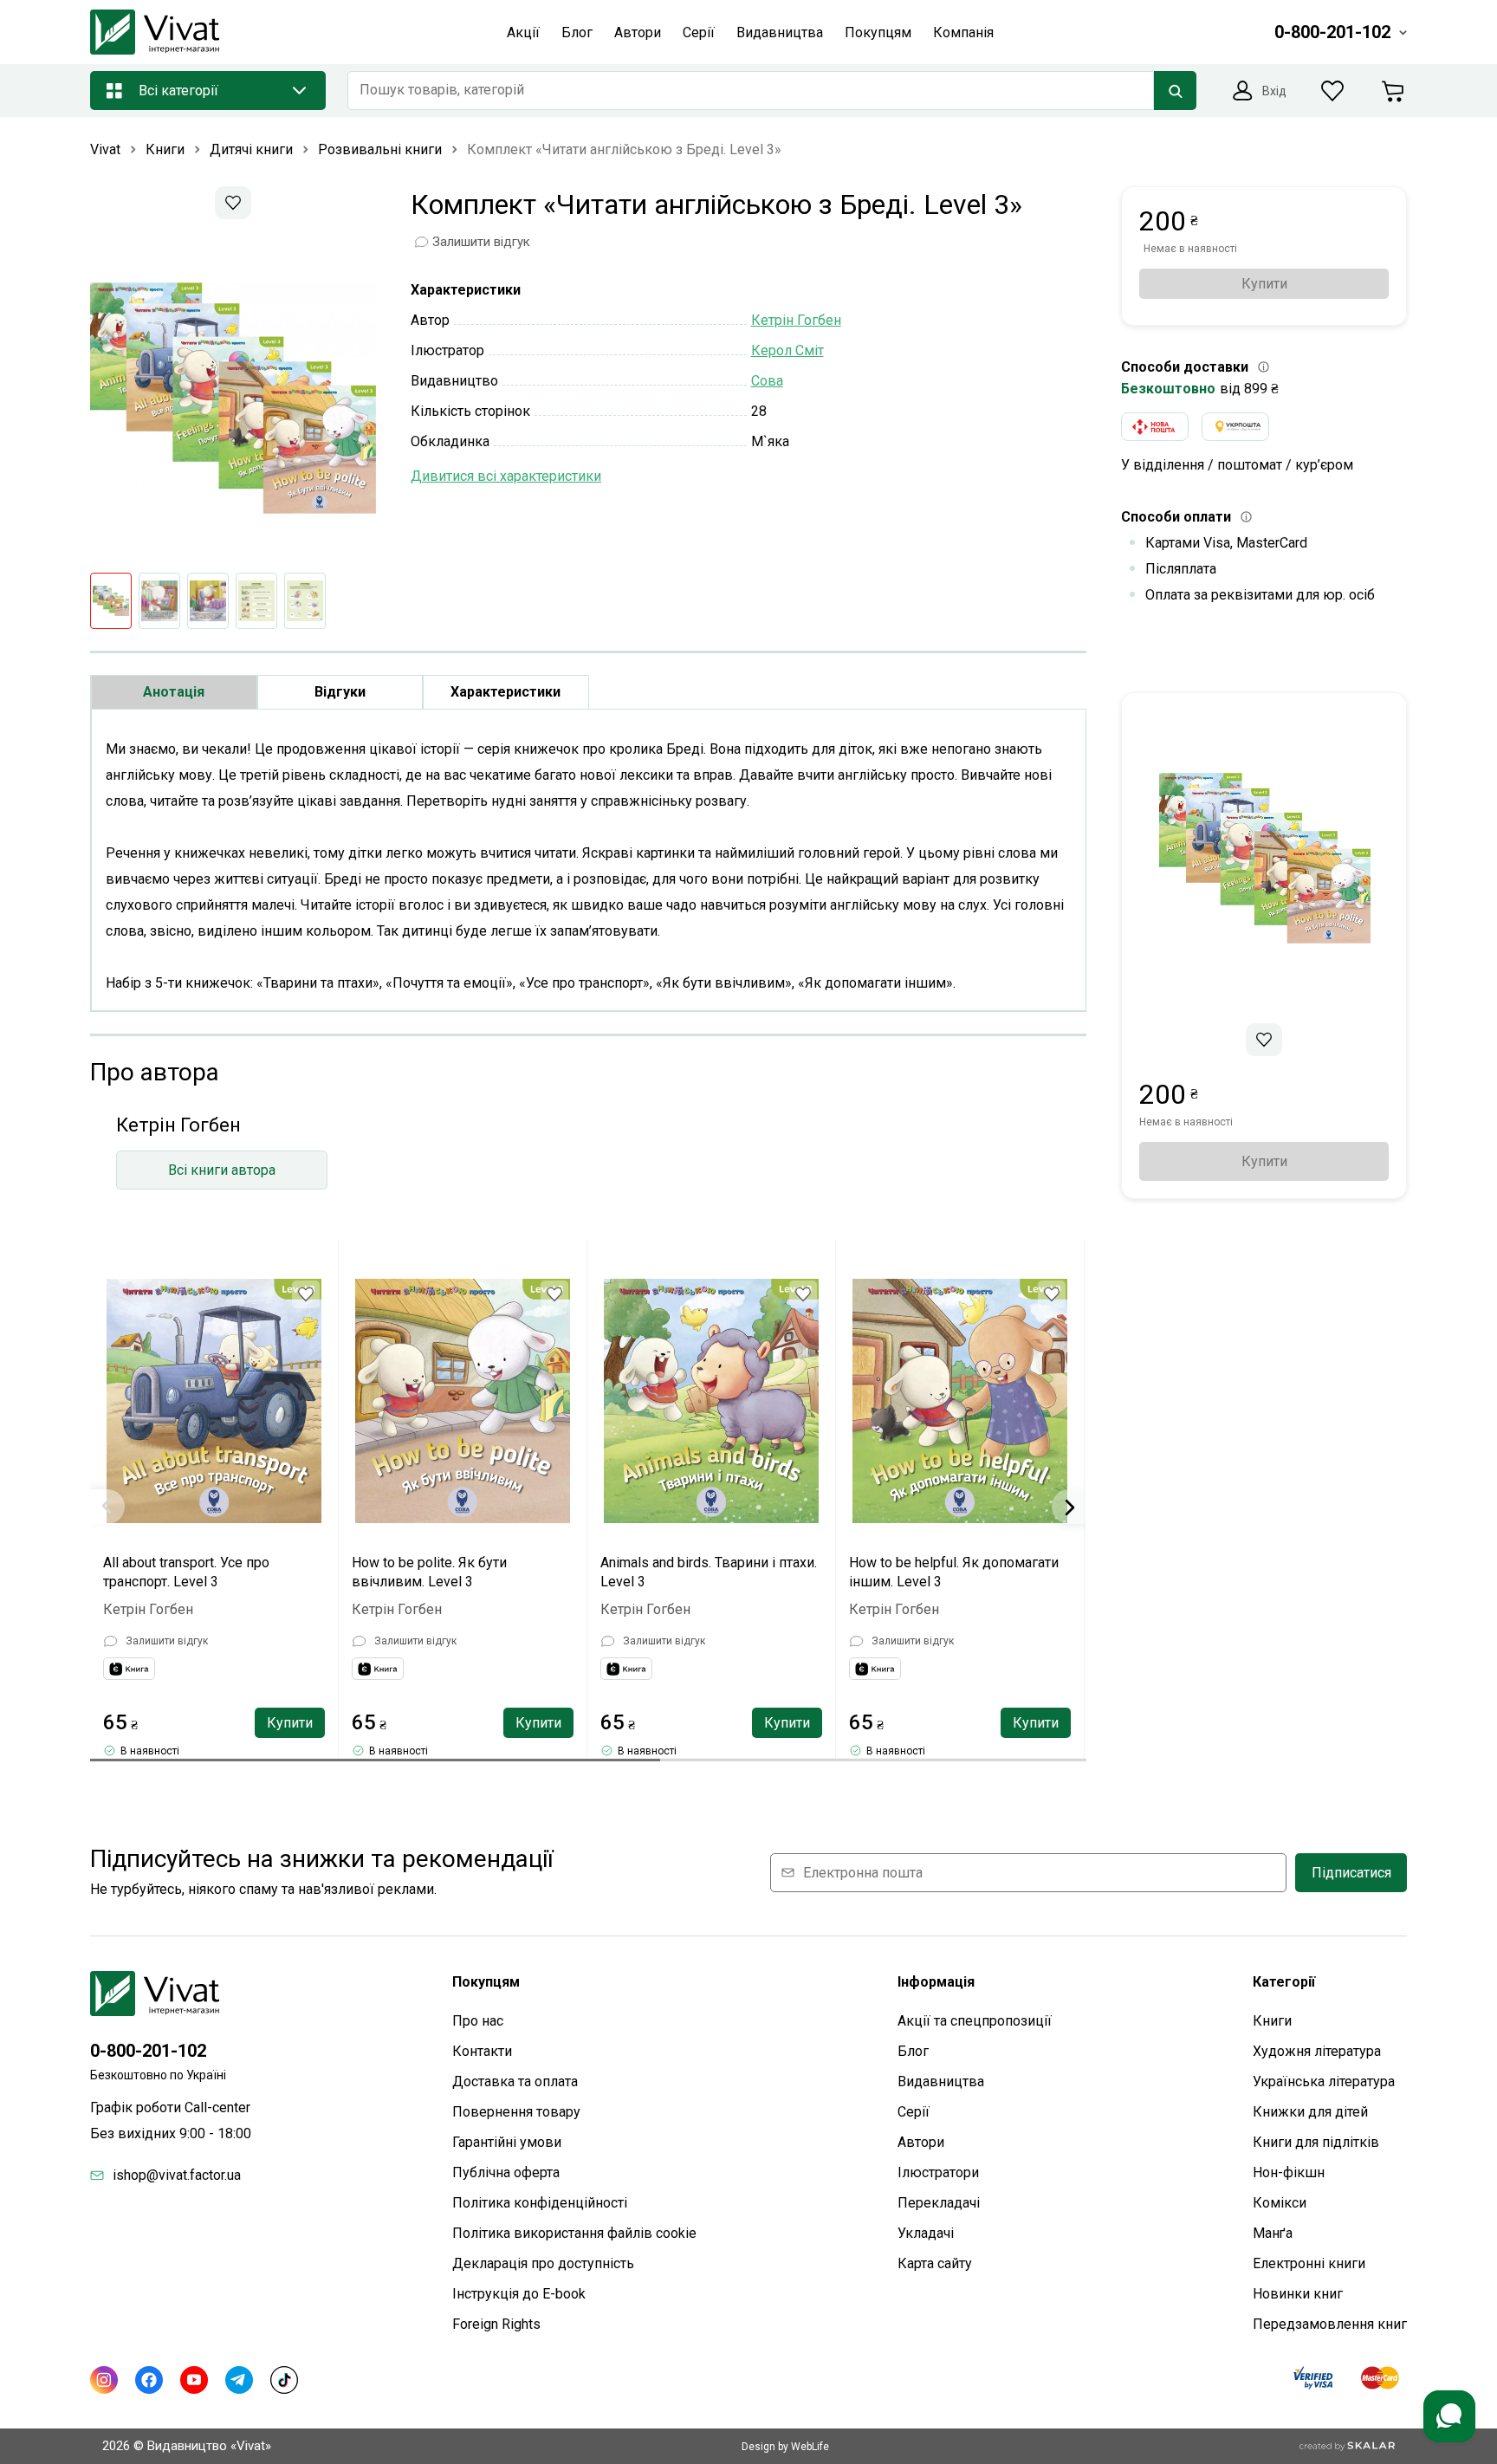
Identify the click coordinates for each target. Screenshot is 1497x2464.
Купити (290, 1723)
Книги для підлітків (1316, 2142)
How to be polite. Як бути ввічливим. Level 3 (429, 1572)
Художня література (1317, 2051)
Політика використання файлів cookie (574, 2233)
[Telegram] (239, 2380)
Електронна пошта (863, 1873)
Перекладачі (939, 2203)
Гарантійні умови (507, 2142)
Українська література (1324, 2081)
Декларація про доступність (543, 2263)
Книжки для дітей (1310, 2112)
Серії (914, 2112)
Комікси (1280, 2203)
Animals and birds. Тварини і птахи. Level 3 (709, 1572)
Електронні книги (1309, 2263)
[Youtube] (194, 2380)
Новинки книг (1298, 2294)
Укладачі (926, 2233)
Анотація (174, 692)
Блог (913, 2051)
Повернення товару (516, 2112)
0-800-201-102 (148, 2051)
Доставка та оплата (515, 2081)
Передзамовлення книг (1330, 2324)
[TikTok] (284, 2380)
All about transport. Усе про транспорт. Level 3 (186, 1572)
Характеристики (505, 692)
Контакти (482, 2051)
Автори (921, 2142)
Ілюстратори (938, 2172)
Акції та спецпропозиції (975, 2021)
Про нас (478, 2021)
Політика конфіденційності (540, 2203)
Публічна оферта (506, 2172)
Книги (1272, 2021)
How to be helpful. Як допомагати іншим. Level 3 (954, 1572)
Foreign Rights (496, 2324)
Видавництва (941, 2081)
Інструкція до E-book (519, 2294)
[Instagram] (104, 2380)
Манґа (1273, 2233)
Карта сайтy (935, 2263)
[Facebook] (149, 2380)
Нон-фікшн (1289, 2172)
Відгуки (340, 692)
